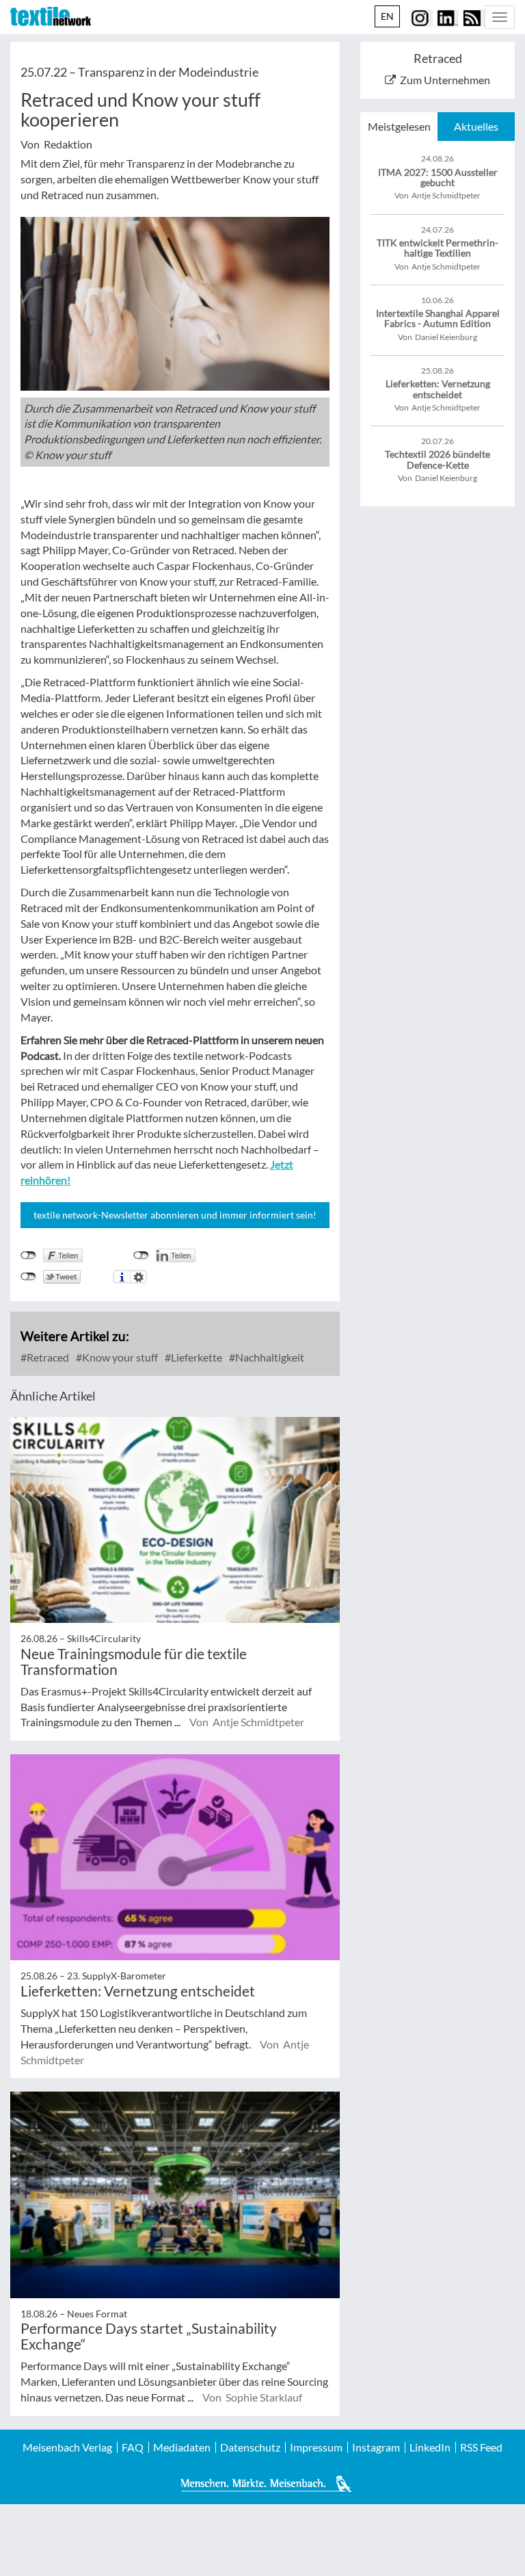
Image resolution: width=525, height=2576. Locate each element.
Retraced (47, 1357)
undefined (141, 1256)
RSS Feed (481, 2447)
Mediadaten (182, 2447)
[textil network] (51, 16)
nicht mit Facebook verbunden (28, 1256)
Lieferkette (196, 1357)
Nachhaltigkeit (269, 1357)
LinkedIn (430, 2447)
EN (387, 16)
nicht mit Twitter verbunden (28, 1277)
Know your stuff (119, 1357)
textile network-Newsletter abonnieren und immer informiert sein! (175, 1215)
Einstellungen (138, 1277)
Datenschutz (250, 2447)
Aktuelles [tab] (476, 126)
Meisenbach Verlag (67, 2447)
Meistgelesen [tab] (399, 126)
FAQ (133, 2447)
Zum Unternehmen (445, 80)
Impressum (316, 2447)
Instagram (376, 2447)
